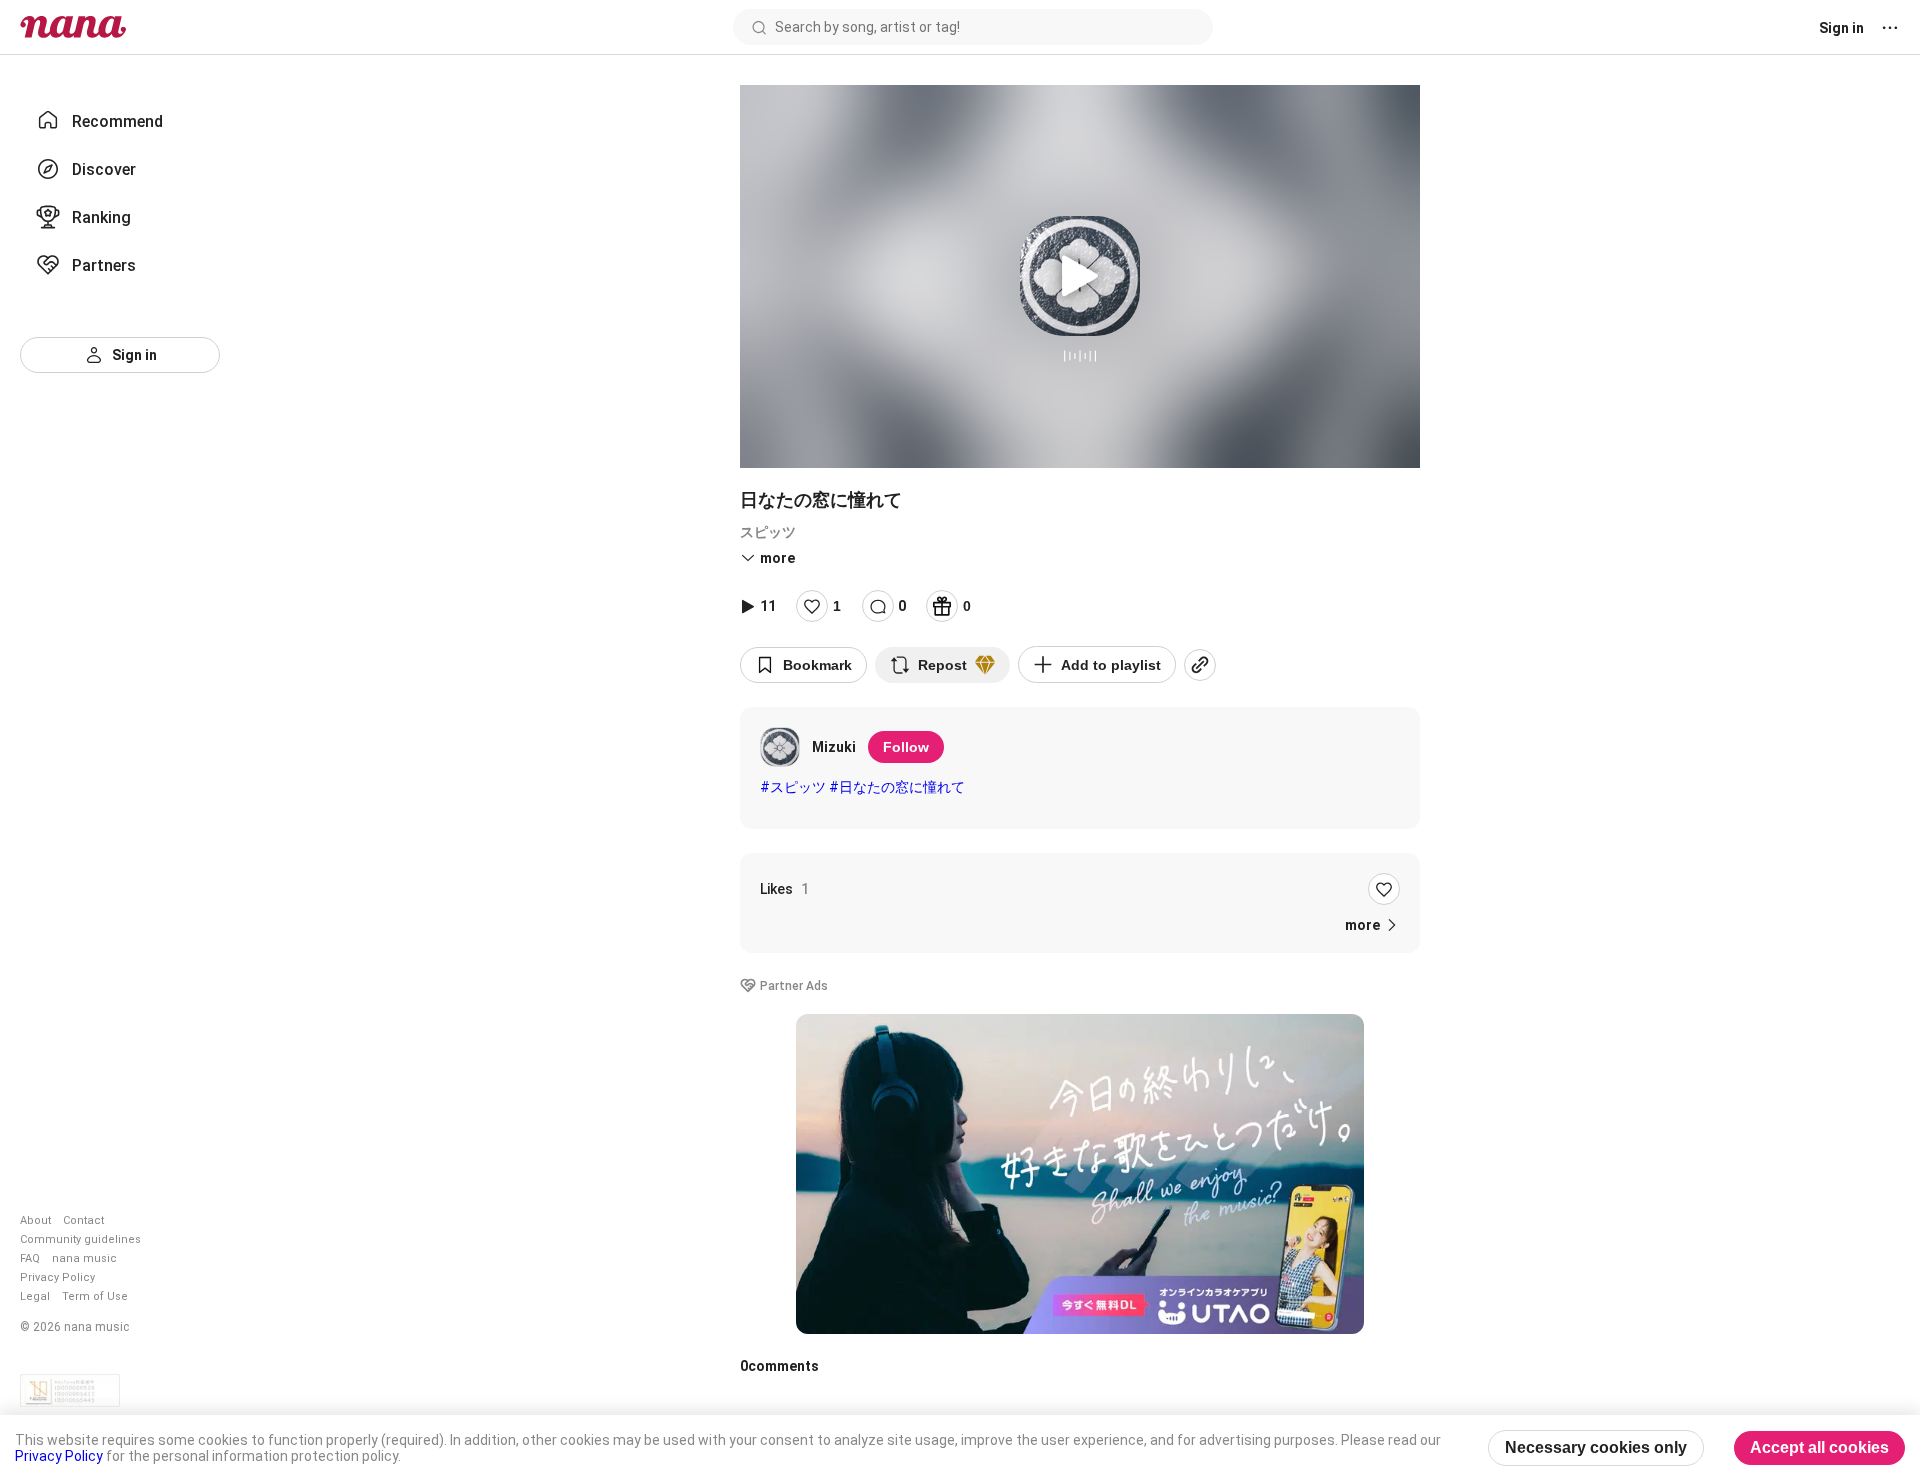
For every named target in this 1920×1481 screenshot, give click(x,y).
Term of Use (95, 1296)
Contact (83, 1220)
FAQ (30, 1258)
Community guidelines (80, 1239)
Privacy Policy (57, 1277)
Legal (35, 1296)
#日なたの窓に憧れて (897, 787)
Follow (906, 747)
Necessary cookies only (1596, 1447)
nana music (84, 1258)
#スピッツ (793, 787)
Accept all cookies (1819, 1447)
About (35, 1220)
